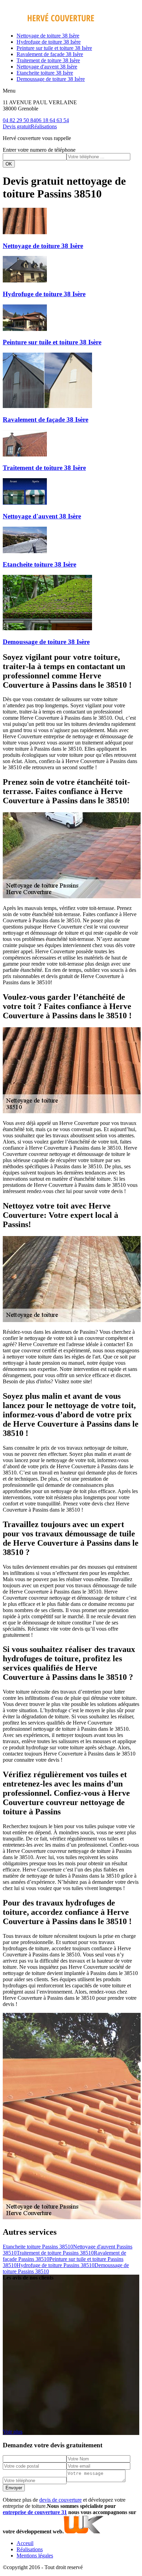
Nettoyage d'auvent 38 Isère (47, 67)
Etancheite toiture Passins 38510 (38, 2247)
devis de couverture (60, 2500)
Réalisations (44, 126)
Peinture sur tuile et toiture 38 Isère (54, 48)
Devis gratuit (17, 126)
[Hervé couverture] (48, 24)
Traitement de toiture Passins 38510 (55, 2253)
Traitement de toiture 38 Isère (48, 60)
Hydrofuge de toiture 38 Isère (49, 42)
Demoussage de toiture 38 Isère (51, 79)
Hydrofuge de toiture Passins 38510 (55, 2265)
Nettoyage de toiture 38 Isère (48, 36)
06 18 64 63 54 (52, 120)
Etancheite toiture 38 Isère (45, 73)
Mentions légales (35, 2556)
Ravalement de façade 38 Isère (50, 54)
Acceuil (25, 2543)
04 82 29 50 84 (19, 120)
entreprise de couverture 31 (35, 2512)
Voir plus (13, 2432)
